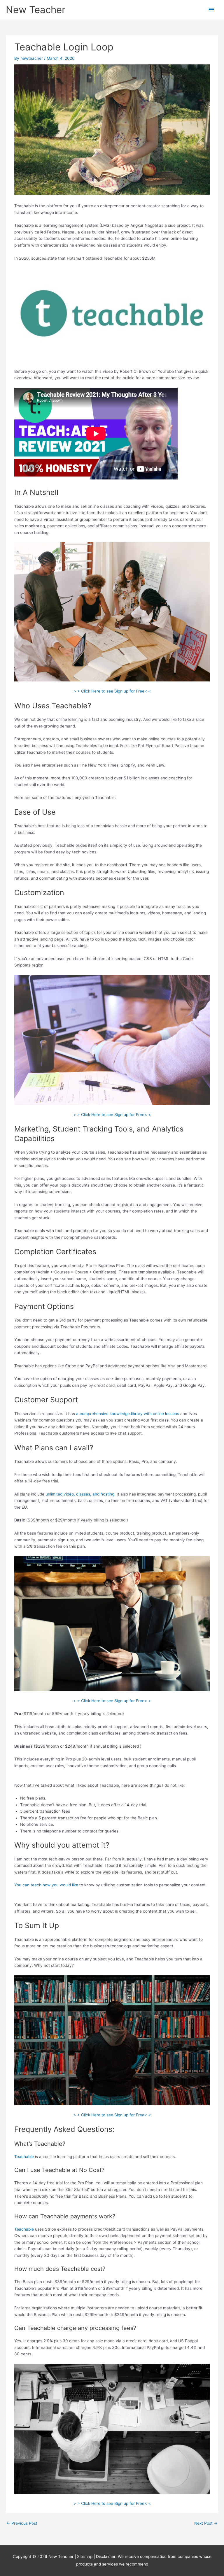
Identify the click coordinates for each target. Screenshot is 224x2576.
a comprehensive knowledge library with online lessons (128, 1414)
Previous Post (22, 2523)
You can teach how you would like (46, 1885)
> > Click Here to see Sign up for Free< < (112, 691)
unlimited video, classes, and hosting (80, 1494)
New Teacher (36, 10)
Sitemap (85, 2556)
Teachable (24, 2157)
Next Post (206, 2523)
